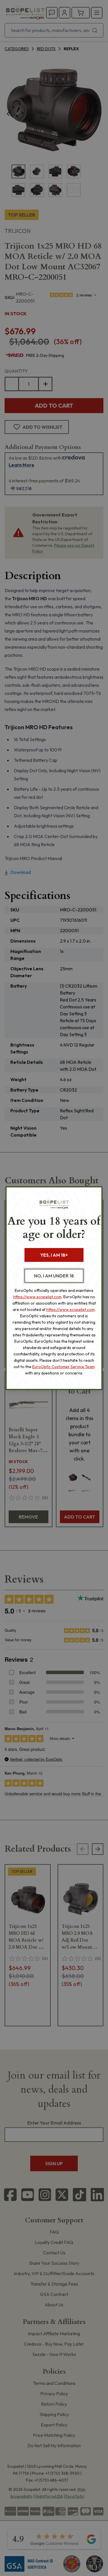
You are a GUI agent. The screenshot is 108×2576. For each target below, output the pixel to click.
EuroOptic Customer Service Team (64, 1367)
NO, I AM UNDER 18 (54, 1276)
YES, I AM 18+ (54, 1255)
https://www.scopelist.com (37, 1297)
